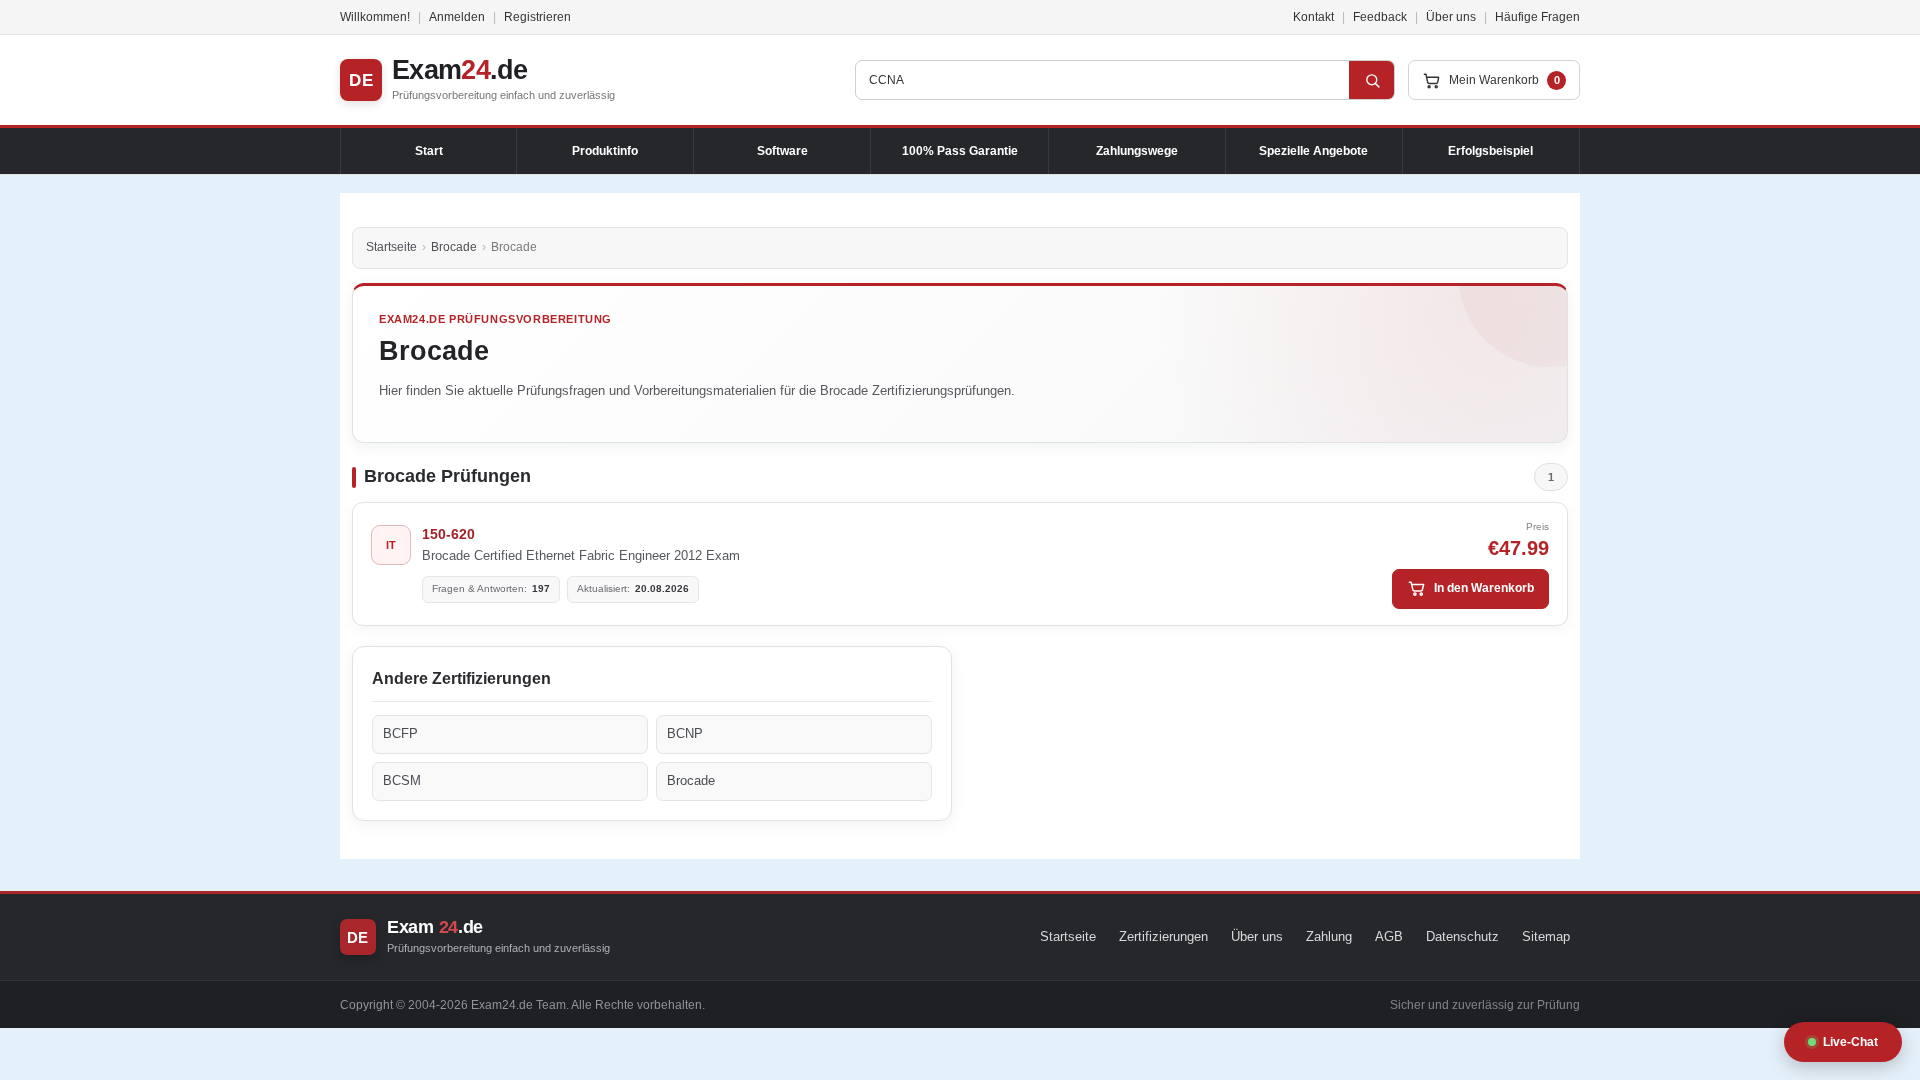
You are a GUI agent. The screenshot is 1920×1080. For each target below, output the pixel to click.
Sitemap (1546, 936)
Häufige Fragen (1537, 17)
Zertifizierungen (1163, 936)
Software (782, 151)
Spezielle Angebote (1313, 151)
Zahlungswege (1137, 151)
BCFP (400, 733)
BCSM (402, 780)
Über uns (1451, 17)
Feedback (1380, 17)
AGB (1389, 936)
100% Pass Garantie (960, 151)
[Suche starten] (1372, 80)
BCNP (685, 733)
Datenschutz (1462, 936)
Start (429, 151)
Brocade (454, 247)
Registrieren (537, 17)
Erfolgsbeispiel (1490, 151)
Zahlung (1329, 936)
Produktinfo (605, 151)
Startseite (391, 247)
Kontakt (1313, 17)
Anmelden (457, 17)
